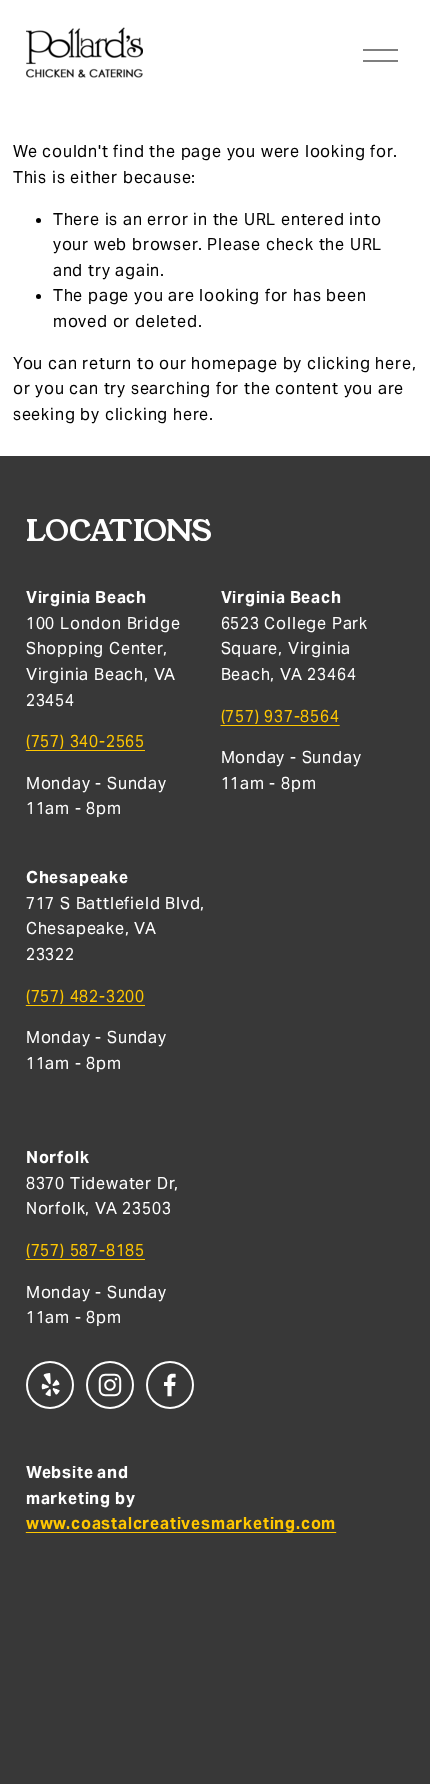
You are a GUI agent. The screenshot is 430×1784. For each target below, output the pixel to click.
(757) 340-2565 (85, 741)
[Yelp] (50, 1385)
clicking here (359, 363)
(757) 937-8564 (280, 716)
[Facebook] (170, 1385)
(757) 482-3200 (85, 996)
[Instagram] (110, 1385)
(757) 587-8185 (85, 1250)
